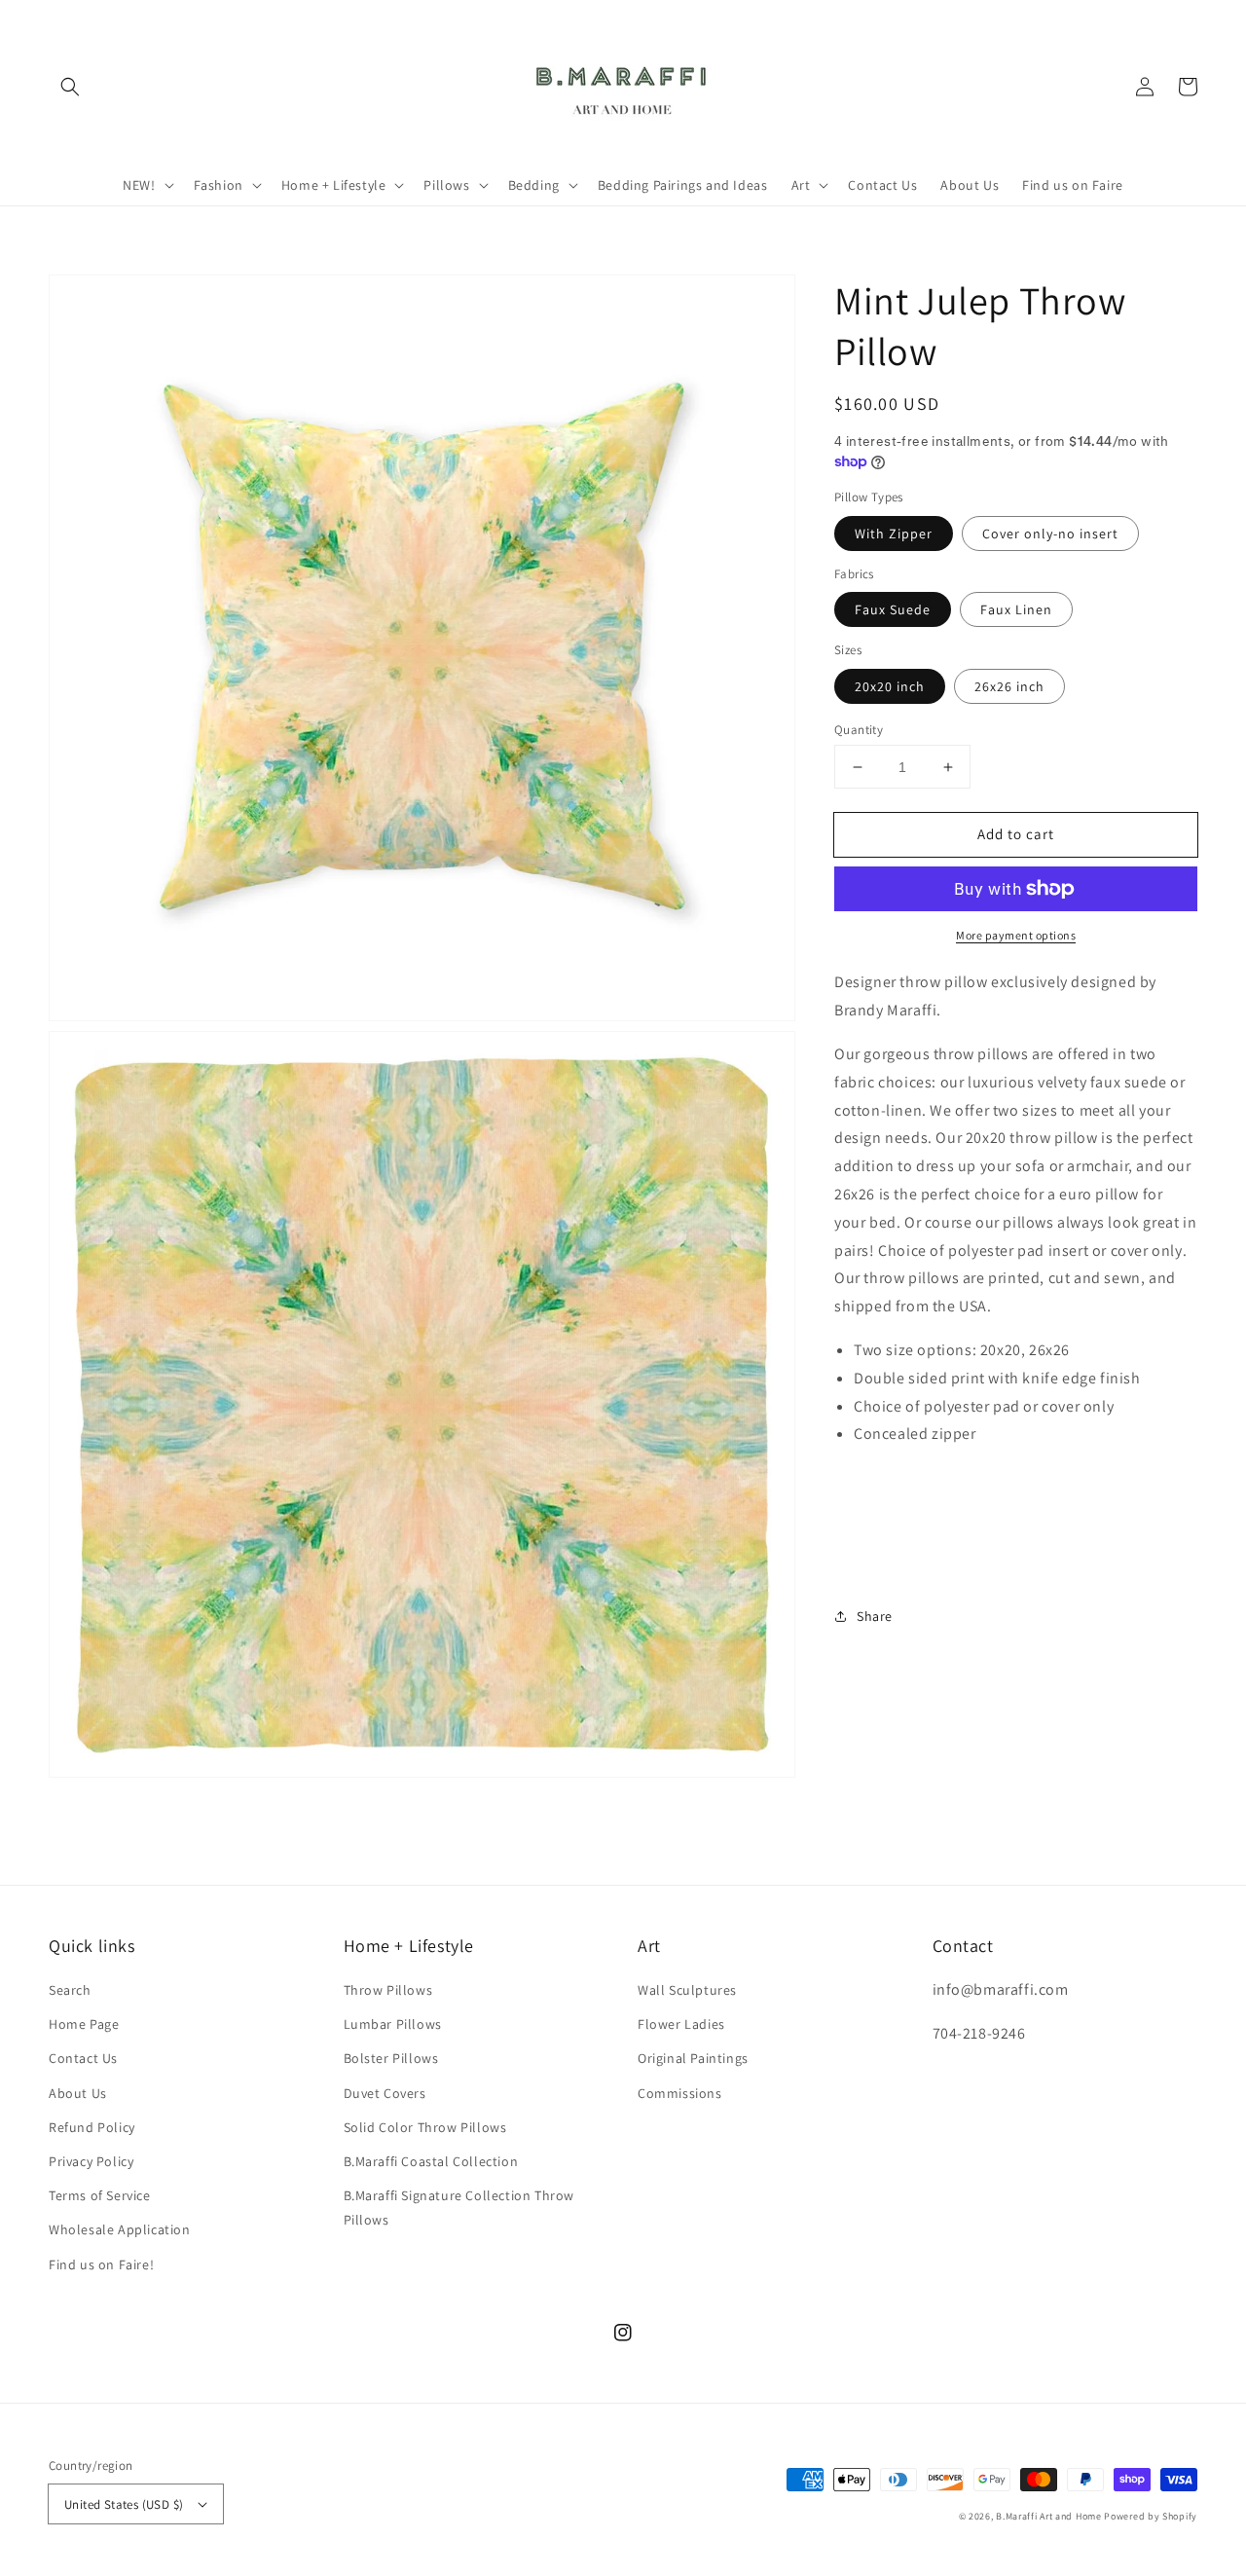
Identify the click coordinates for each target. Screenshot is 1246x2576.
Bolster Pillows (391, 2058)
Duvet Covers (385, 2093)
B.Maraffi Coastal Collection (431, 2161)
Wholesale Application (120, 2229)
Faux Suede (893, 609)
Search (70, 1990)
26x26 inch (1009, 686)
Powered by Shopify (1151, 2516)
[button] (70, 87)
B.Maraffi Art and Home (1048, 2516)
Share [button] (875, 1615)
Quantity (859, 730)
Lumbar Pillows (393, 2024)
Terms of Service (100, 2195)
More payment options (1016, 935)
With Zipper (894, 534)
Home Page (84, 2024)
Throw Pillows (388, 1990)
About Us (78, 2093)
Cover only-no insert (1050, 534)
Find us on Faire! (101, 2264)
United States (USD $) (124, 2504)
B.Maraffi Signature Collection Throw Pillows (459, 2208)
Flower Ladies (681, 2024)
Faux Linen (1016, 609)
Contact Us (83, 2058)
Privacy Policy (91, 2161)
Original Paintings (693, 2058)
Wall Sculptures (687, 1990)
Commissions (680, 2093)
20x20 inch (890, 686)
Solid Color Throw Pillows (425, 2127)
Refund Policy (92, 2127)
